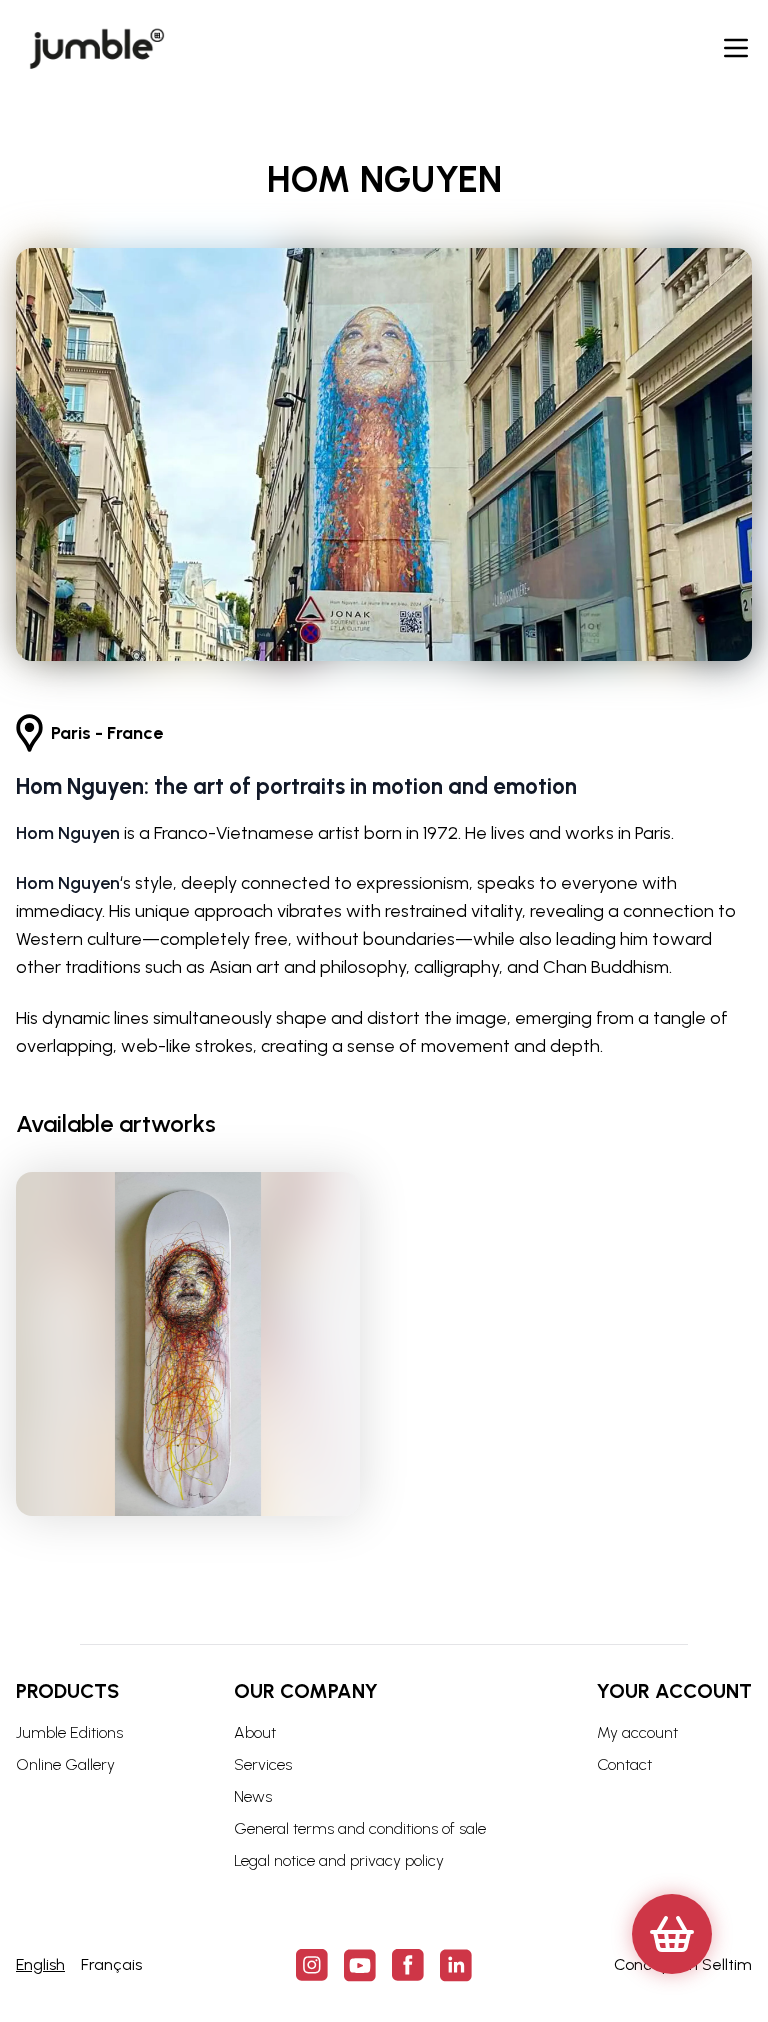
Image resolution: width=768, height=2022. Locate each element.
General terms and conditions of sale (360, 1828)
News (253, 1796)
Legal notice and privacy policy (339, 1860)
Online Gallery (65, 1764)
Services (263, 1764)
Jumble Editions (69, 1732)
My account (637, 1732)
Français (111, 1964)
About (255, 1732)
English (40, 1964)
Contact (624, 1764)
